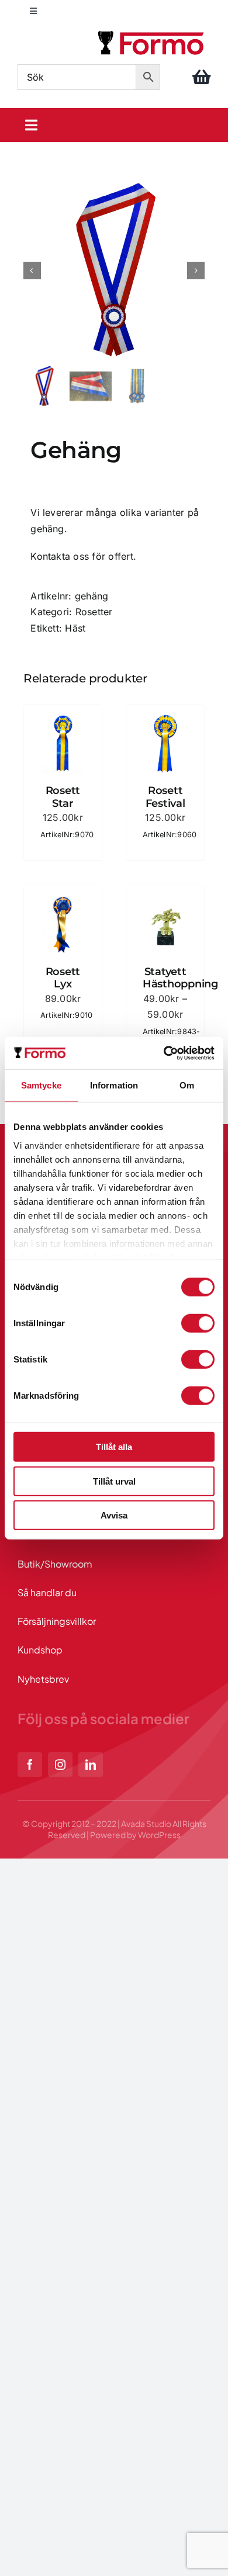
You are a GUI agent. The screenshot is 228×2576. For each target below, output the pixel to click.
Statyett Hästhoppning (180, 978)
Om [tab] (187, 1085)
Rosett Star (63, 797)
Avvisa (114, 1515)
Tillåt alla (114, 1447)
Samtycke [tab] (41, 1085)
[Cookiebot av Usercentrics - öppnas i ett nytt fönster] (164, 1053)
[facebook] (30, 1764)
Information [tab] (114, 1085)
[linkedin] (91, 1764)
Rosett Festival (165, 797)
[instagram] (60, 1764)
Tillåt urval (114, 1481)
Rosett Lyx (63, 978)
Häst (75, 628)
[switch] (198, 1323)
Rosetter (94, 612)
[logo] (152, 33)
